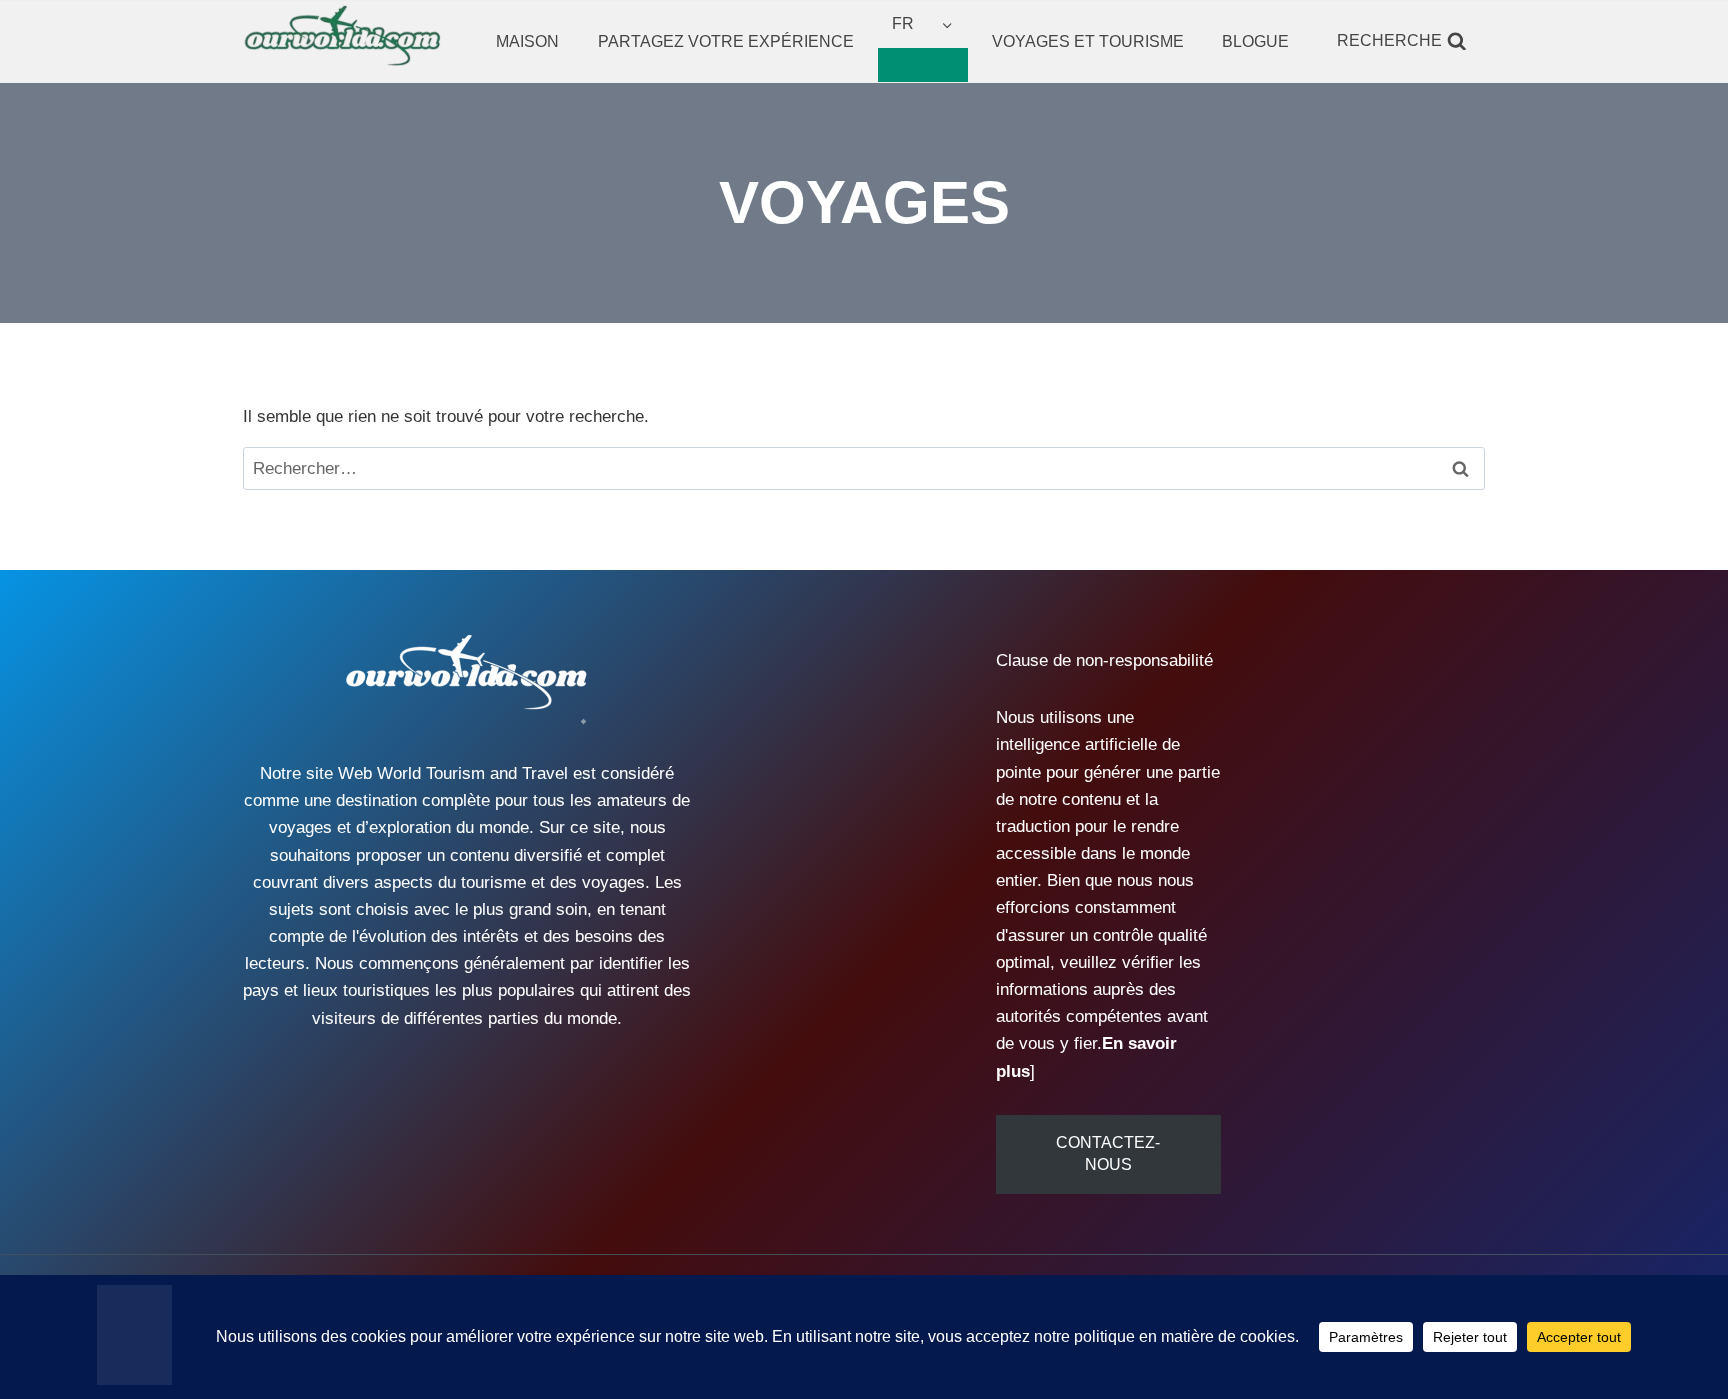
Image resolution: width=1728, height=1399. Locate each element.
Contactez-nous (1108, 1153)
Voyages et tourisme (1088, 41)
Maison (527, 41)
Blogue (1255, 41)
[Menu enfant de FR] (923, 65)
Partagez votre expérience (726, 41)
